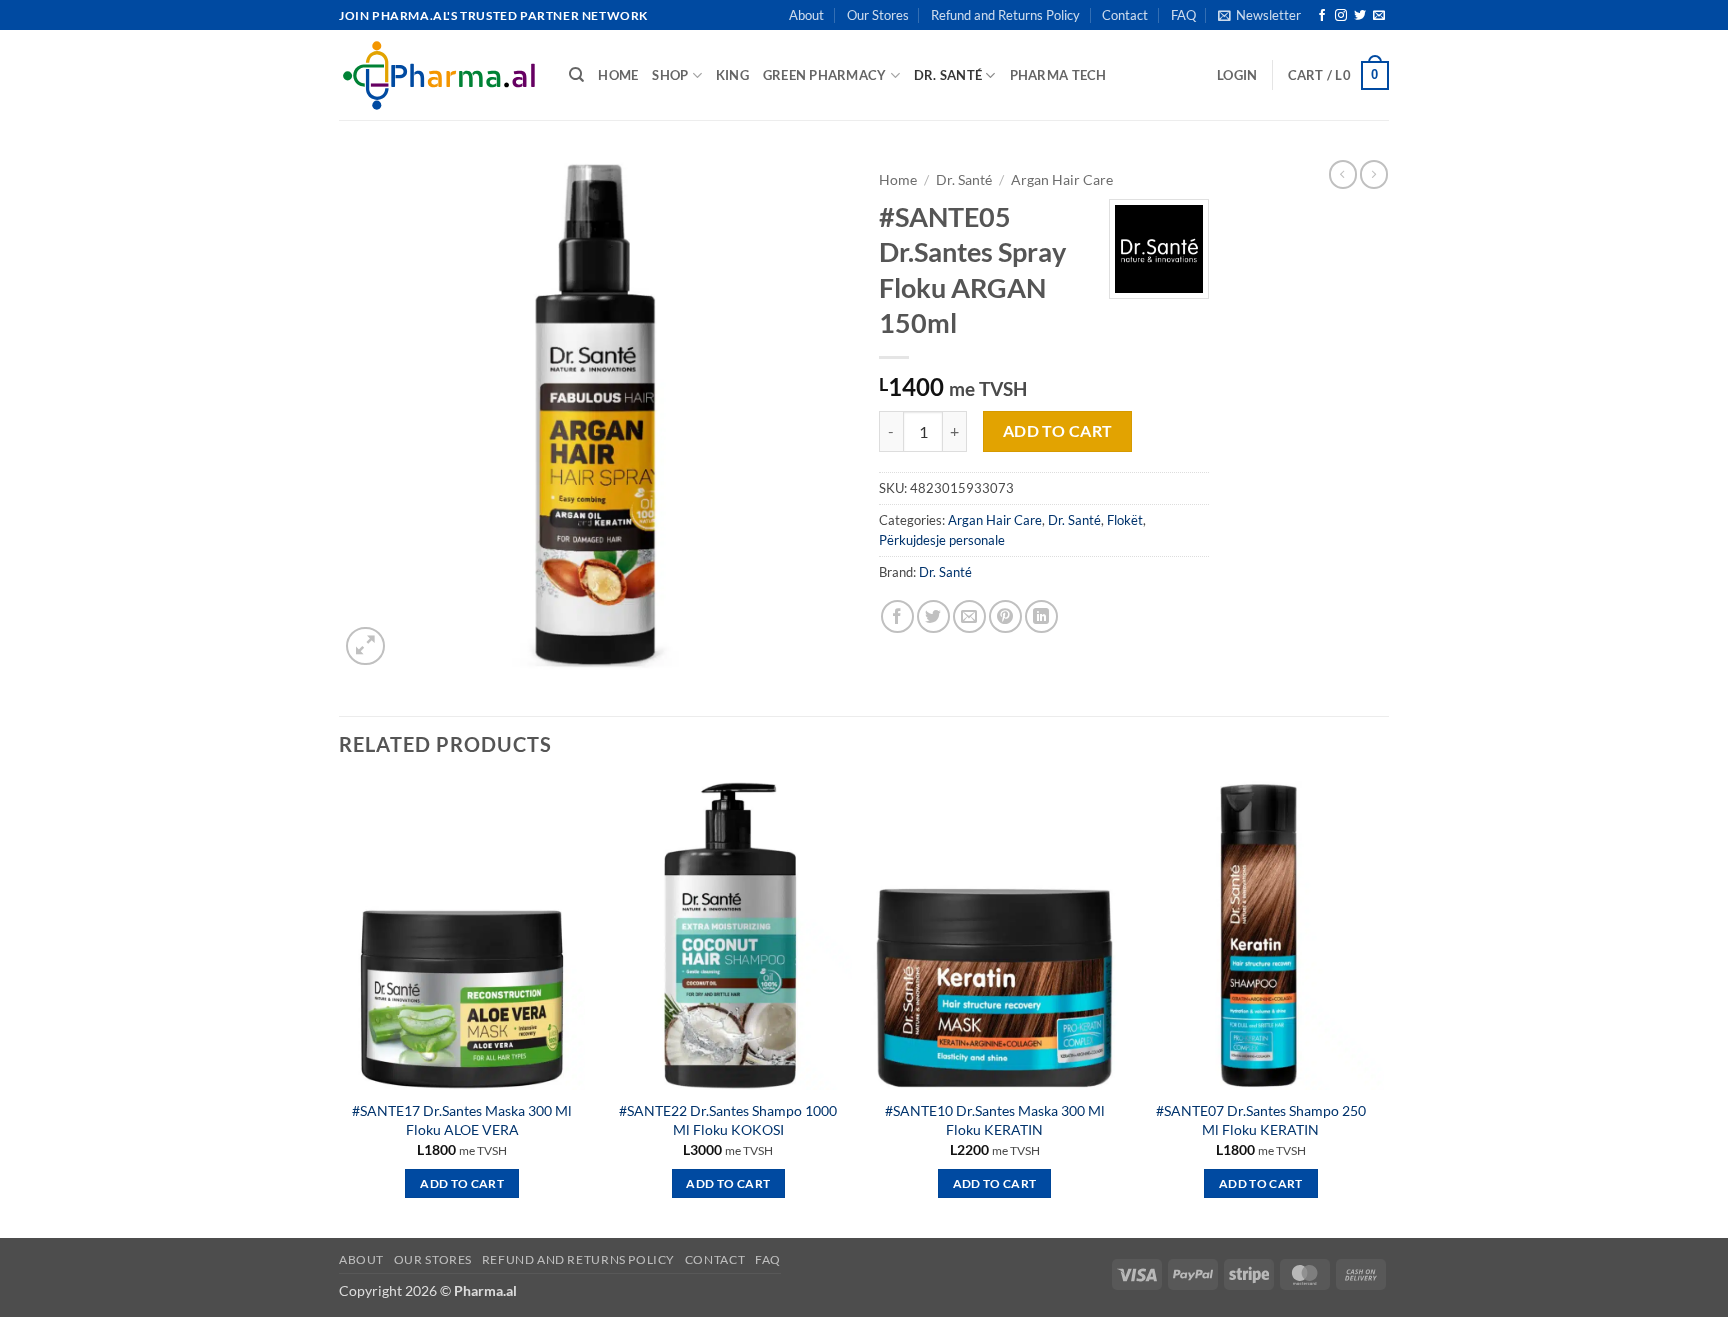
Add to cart (1058, 431)
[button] (1259, 15)
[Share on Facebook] (897, 616)
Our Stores (878, 15)
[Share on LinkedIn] (1041, 616)
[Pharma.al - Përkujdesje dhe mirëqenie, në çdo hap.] (439, 75)
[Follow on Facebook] (1322, 16)
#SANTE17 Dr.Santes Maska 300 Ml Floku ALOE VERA (462, 1120)
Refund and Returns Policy (1005, 15)
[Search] (576, 75)
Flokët (1125, 520)
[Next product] (1343, 174)
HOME (618, 75)
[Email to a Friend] (969, 616)
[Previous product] (1374, 174)
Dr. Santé (948, 75)
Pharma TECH (1058, 75)
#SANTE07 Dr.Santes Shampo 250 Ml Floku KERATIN (1261, 1120)
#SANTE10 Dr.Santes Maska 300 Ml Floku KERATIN (995, 1120)
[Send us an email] (1379, 16)
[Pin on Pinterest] (1005, 616)
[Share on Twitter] (933, 616)
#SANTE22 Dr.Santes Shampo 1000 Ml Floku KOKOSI (728, 1120)
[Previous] (340, 1007)
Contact (1125, 15)
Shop (670, 75)
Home (898, 180)
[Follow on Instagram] (1341, 16)
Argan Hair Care (1062, 180)
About (806, 15)
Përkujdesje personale (942, 540)
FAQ (1183, 15)
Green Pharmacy (825, 75)
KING (732, 75)
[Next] (1383, 1007)
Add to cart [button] (462, 1183)
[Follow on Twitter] (1360, 16)
